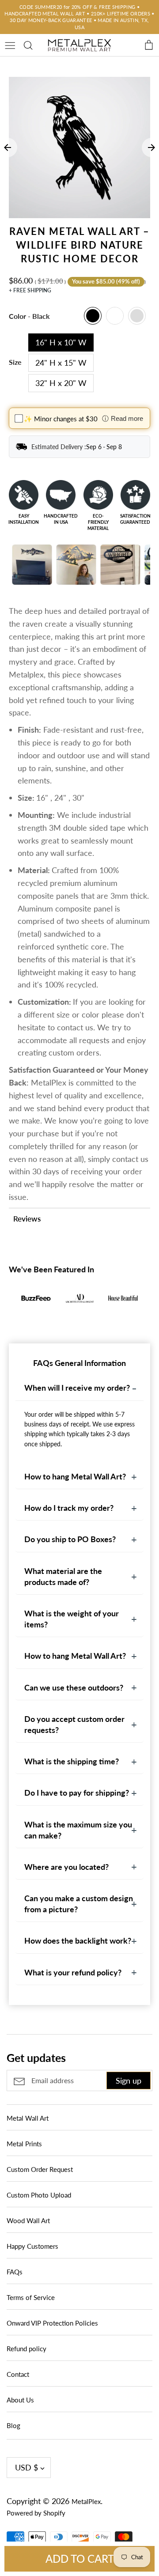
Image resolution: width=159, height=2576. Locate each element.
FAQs (15, 2272)
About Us (20, 2400)
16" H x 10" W (61, 342)
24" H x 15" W (61, 363)
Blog (13, 2425)
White (115, 316)
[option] (79, 148)
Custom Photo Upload (39, 2195)
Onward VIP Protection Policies (52, 2323)
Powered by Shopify (36, 2513)
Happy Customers (32, 2246)
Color (29, 316)
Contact (18, 2374)
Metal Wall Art (28, 2118)
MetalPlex (86, 2501)
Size (15, 362)
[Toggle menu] (10, 44)
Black (93, 316)
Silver (137, 316)
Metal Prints (24, 2144)
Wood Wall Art (28, 2220)
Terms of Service (31, 2297)
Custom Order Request (40, 2169)
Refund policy (26, 2349)
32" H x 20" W (61, 383)
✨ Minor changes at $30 (61, 419)
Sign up (129, 2080)
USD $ (26, 2467)
